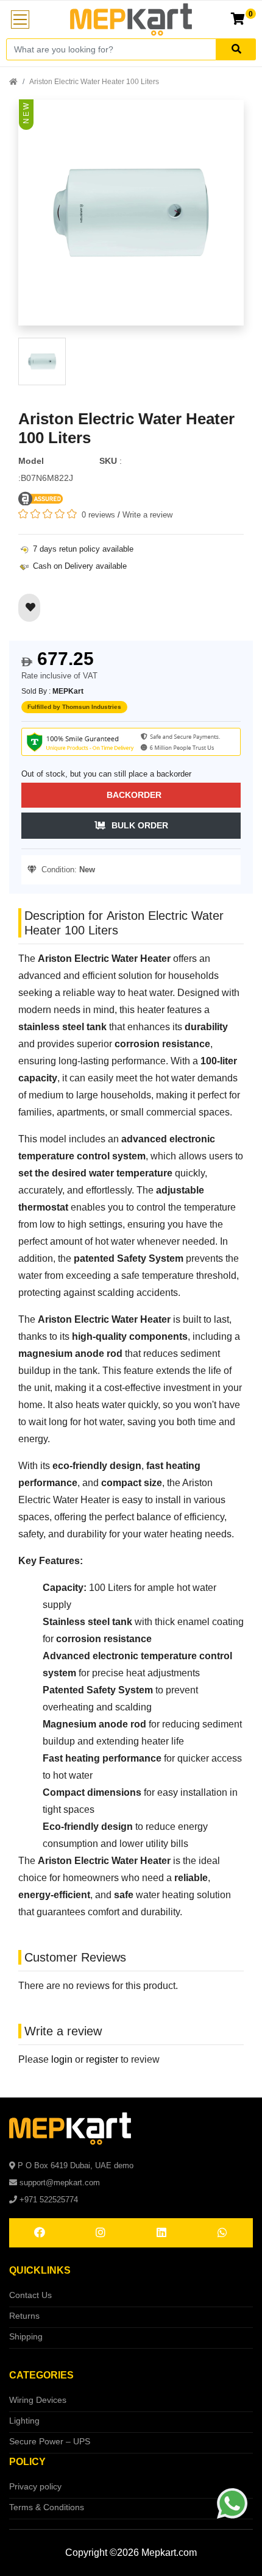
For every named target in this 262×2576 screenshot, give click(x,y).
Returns (24, 2316)
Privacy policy (35, 2486)
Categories (41, 2375)
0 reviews (98, 515)
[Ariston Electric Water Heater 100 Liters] (131, 218)
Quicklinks (40, 2270)
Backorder (134, 795)
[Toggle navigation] (20, 20)
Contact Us (30, 2295)
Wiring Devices (38, 2400)
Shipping (26, 2336)
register (102, 2059)
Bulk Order (140, 825)
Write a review (147, 515)
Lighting (24, 2421)
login (62, 2059)
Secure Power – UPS (50, 2441)
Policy (27, 2462)
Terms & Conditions (47, 2507)
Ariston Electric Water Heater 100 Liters (94, 82)
